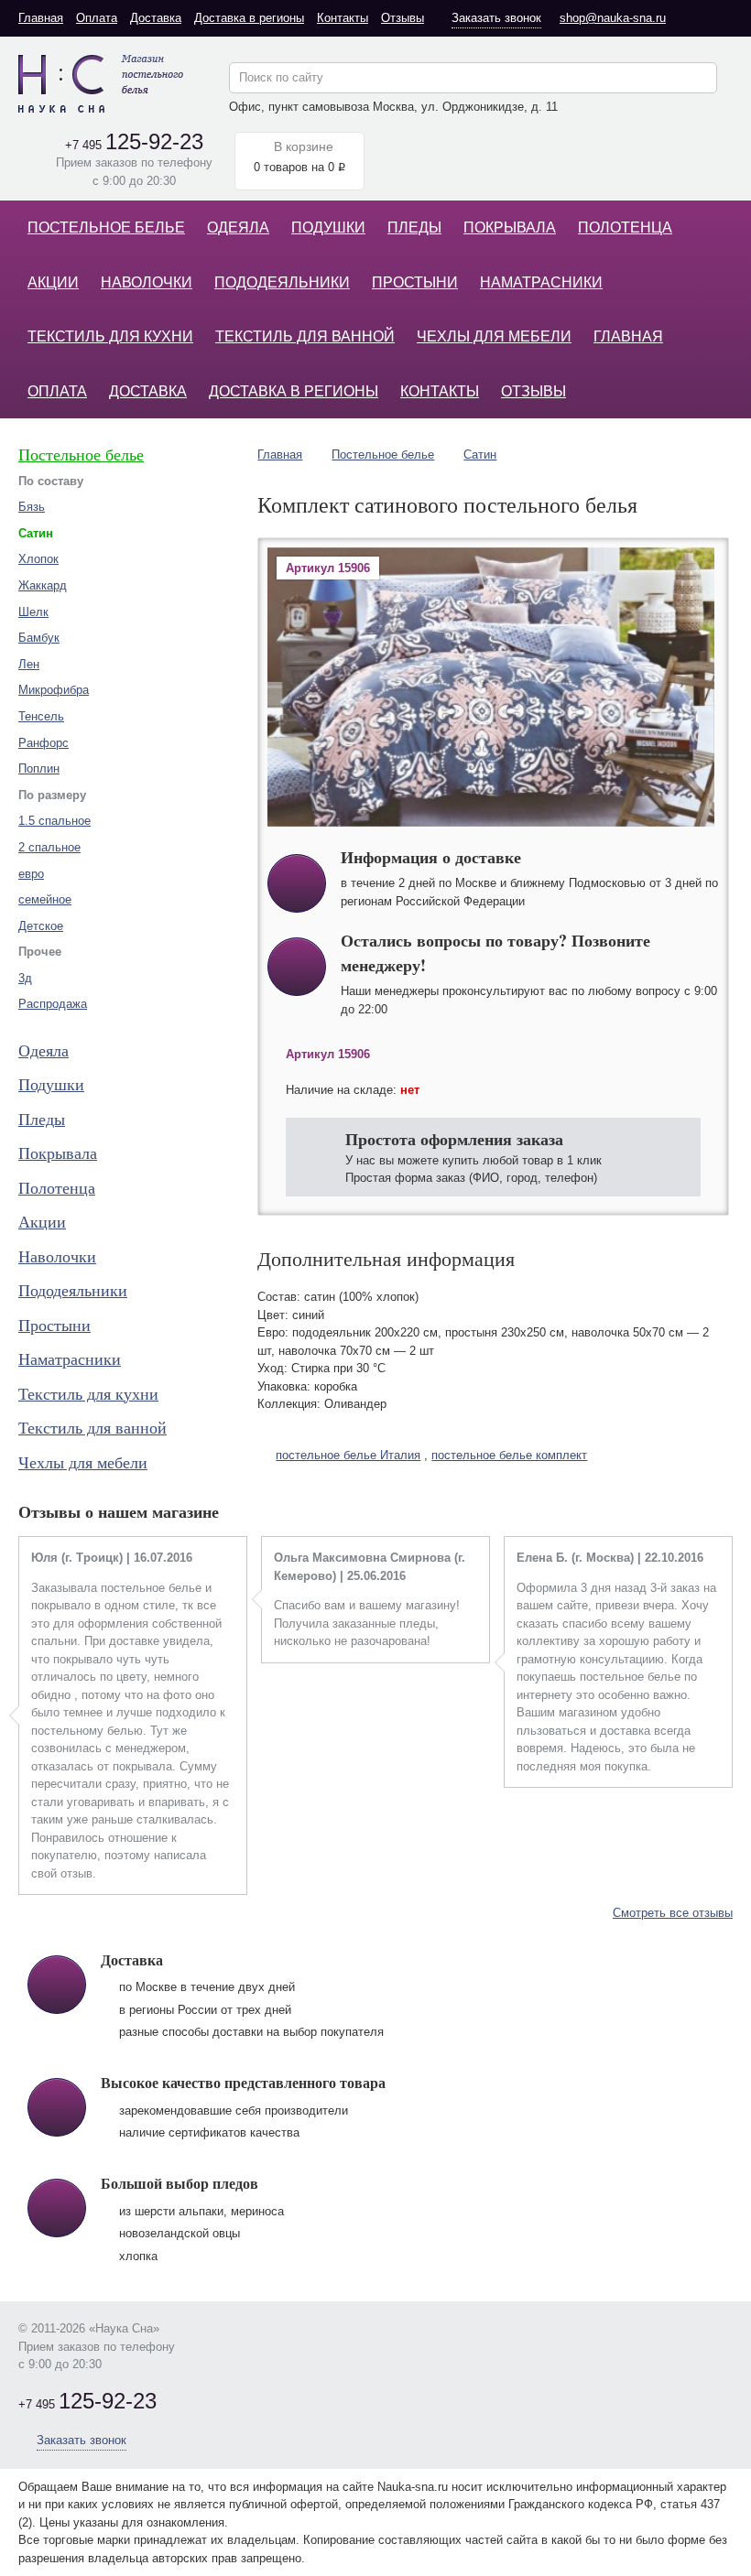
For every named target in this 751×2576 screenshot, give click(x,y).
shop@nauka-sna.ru (613, 18)
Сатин (480, 455)
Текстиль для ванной (305, 336)
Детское (41, 926)
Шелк (33, 612)
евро (31, 874)
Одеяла (238, 227)
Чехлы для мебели (494, 336)
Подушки (328, 227)
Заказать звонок (496, 18)
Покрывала (510, 227)
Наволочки (147, 282)
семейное (45, 899)
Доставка (156, 18)
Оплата (97, 18)
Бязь (32, 507)
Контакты (343, 18)
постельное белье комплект (509, 1455)
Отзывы (403, 18)
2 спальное (49, 847)
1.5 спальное (54, 821)
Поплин (39, 768)
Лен (29, 664)
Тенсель (41, 716)
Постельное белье (106, 227)
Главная (41, 18)
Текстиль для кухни (110, 336)
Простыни (415, 282)
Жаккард (43, 585)
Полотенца (625, 227)
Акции (53, 282)
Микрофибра (54, 690)
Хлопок (38, 559)
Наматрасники (541, 282)
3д (25, 978)
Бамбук (39, 638)
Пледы (414, 227)
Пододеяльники (282, 282)
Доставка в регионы (249, 18)
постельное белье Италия (348, 1455)
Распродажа (53, 1004)
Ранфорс (44, 743)
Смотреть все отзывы (673, 1913)
